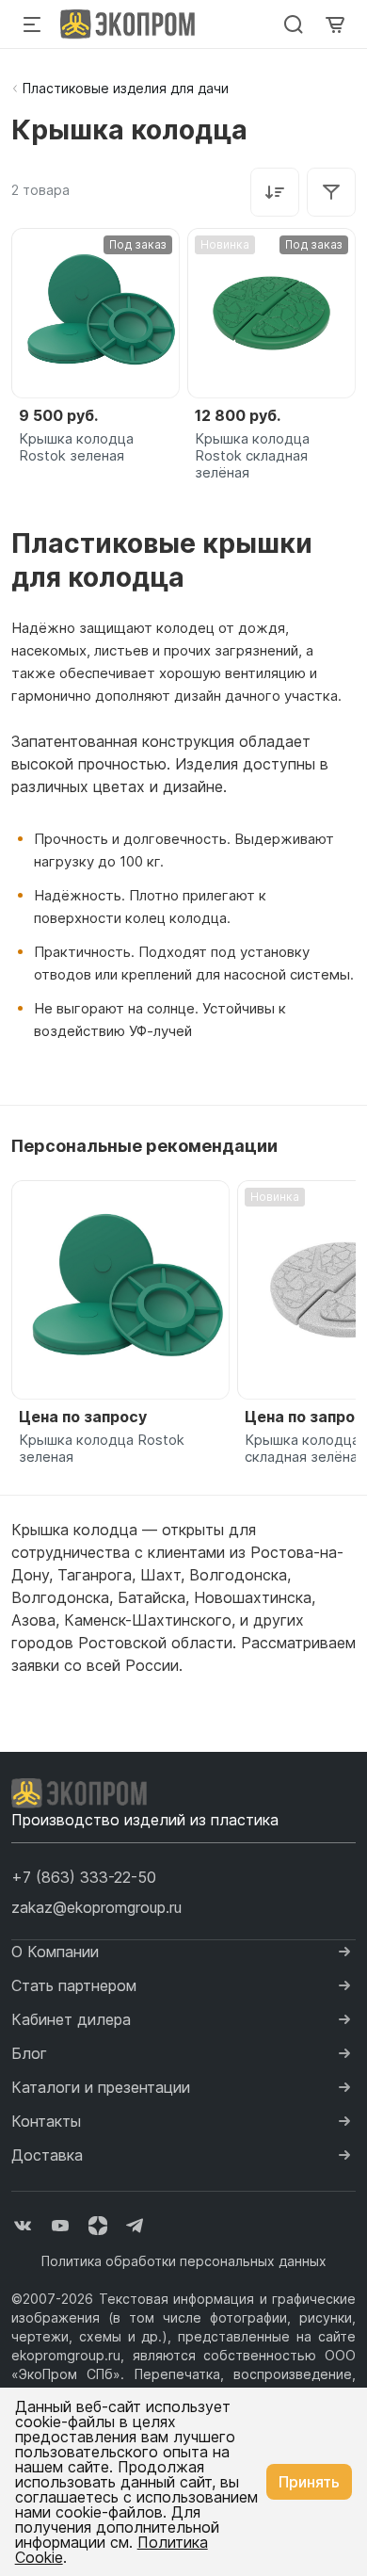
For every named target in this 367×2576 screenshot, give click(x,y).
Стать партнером (74, 1985)
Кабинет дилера (71, 2019)
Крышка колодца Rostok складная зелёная (252, 456)
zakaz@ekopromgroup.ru (96, 1907)
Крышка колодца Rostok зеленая (76, 447)
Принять (309, 2482)
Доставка (47, 2155)
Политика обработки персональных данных (184, 2261)
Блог (29, 2053)
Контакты (46, 2121)
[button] (84, 1877)
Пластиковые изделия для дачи (126, 88)
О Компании (55, 1952)
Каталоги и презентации (101, 2087)
